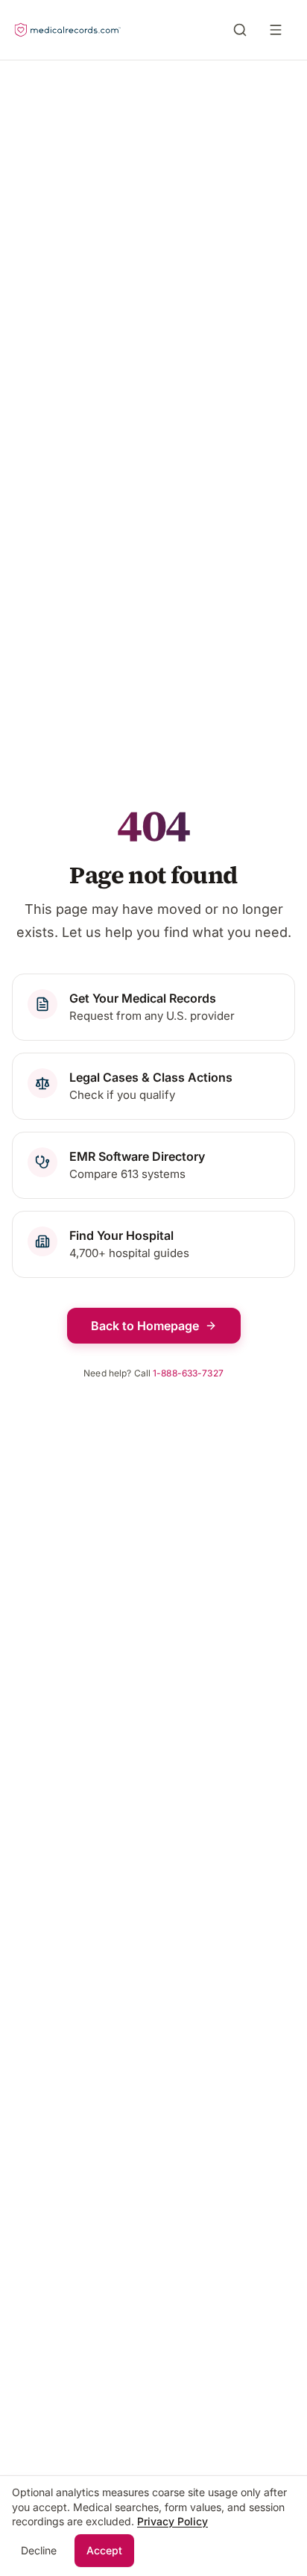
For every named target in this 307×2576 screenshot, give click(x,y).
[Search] (240, 30)
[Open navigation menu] (279, 30)
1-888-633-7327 (188, 1373)
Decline (39, 2550)
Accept (104, 2550)
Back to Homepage (145, 1326)
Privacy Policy (173, 2521)
